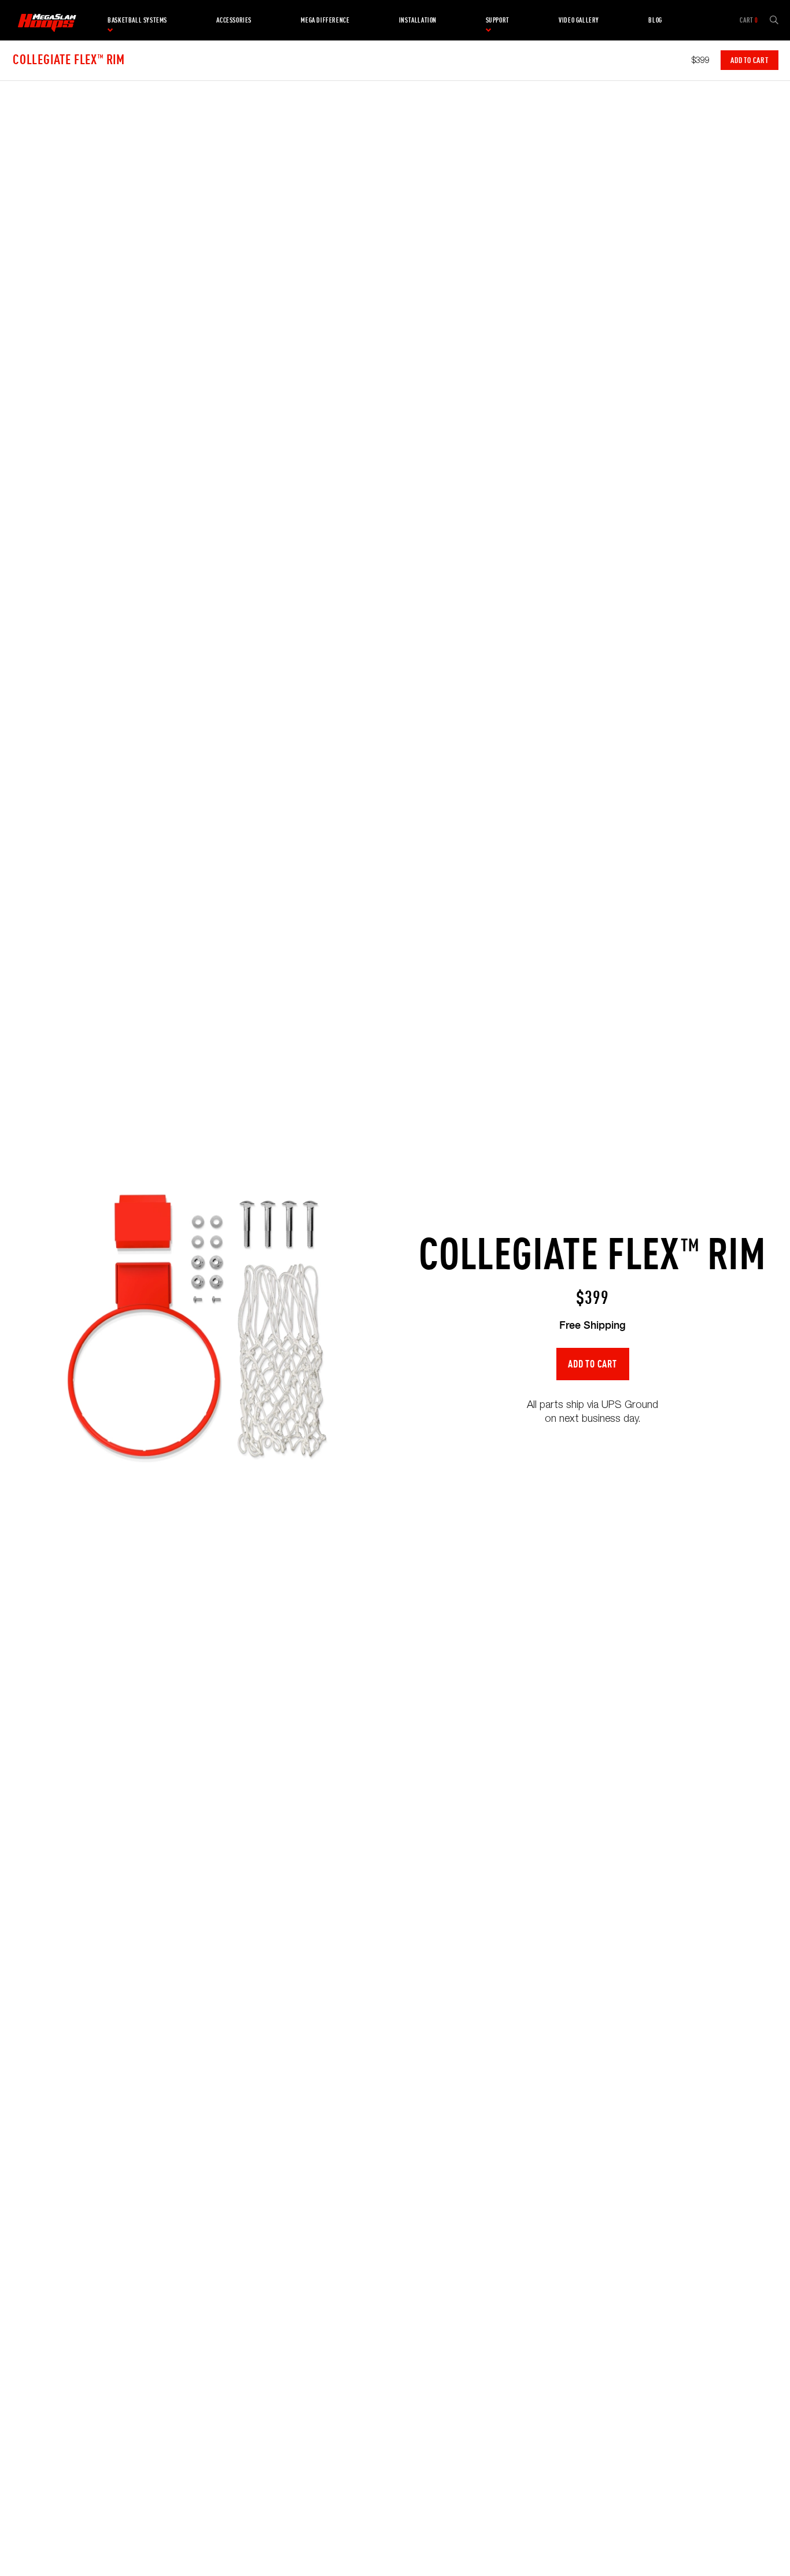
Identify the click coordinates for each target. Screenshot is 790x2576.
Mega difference (325, 20)
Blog (655, 20)
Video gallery (579, 20)
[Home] (47, 20)
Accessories (234, 20)
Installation (418, 20)
